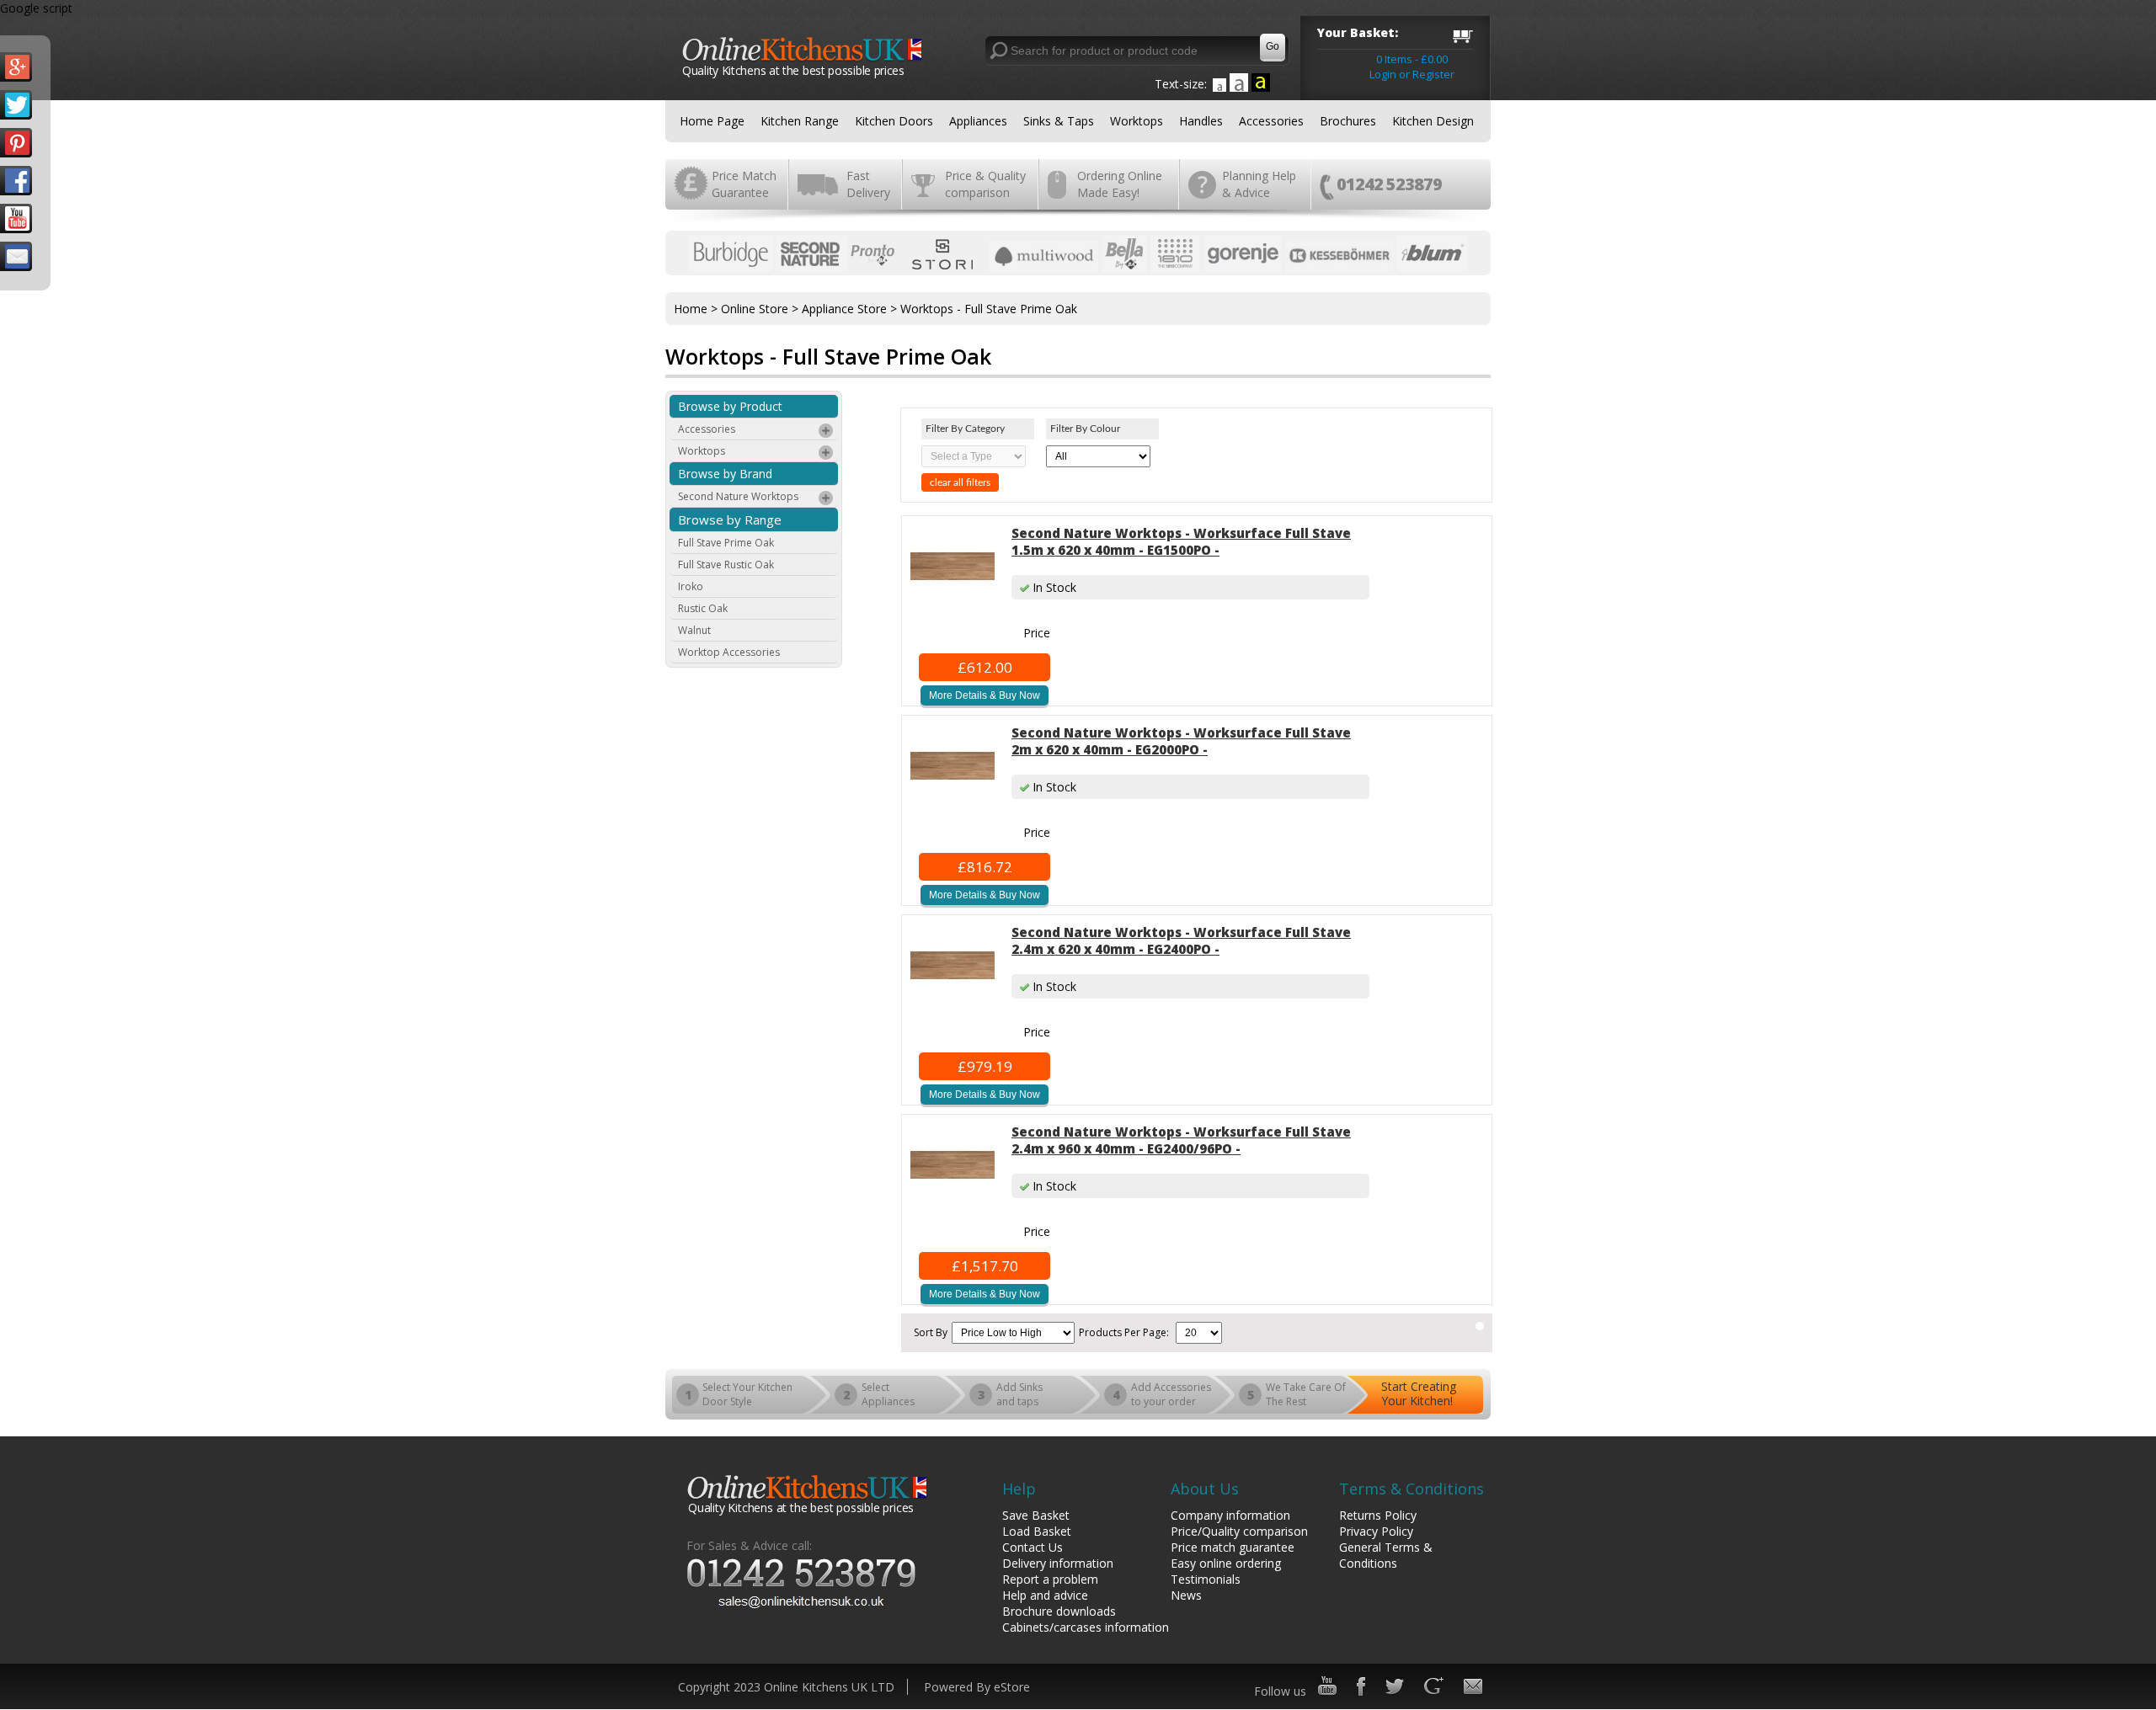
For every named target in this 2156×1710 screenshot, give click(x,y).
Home (691, 309)
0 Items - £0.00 (1412, 59)
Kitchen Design (1433, 121)
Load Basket (1037, 1531)
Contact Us (1033, 1547)
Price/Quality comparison (1239, 1531)
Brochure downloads (1059, 1611)
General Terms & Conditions (1386, 1555)
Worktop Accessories (729, 652)
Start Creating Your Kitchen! (1419, 1393)
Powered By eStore (977, 1687)
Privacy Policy (1376, 1531)
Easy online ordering (1226, 1563)
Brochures (1348, 121)
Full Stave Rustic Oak (726, 565)
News (1186, 1595)
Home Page (712, 121)
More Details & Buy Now (985, 695)
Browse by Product (730, 406)
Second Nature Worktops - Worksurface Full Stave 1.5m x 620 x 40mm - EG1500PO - (1181, 541)
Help (1019, 1489)
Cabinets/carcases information (1086, 1627)
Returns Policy (1378, 1515)
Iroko (691, 586)
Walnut (694, 630)
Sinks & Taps (1059, 121)
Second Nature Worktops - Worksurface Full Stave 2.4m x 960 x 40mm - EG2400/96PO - (1181, 1140)
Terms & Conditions (1412, 1489)
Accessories (1271, 121)
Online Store (755, 309)
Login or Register (1412, 74)
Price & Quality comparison (985, 184)
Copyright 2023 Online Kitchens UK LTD (786, 1687)
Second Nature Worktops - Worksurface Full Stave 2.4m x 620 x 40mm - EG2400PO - (1181, 940)
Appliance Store (844, 309)
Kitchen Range (800, 121)
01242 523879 (1389, 184)
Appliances (978, 121)
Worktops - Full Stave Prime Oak (989, 309)
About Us (1205, 1489)
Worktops (1137, 121)
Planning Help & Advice (1259, 184)
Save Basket (1036, 1515)
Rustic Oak (703, 608)
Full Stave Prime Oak (726, 543)
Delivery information (1058, 1563)
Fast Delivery (868, 184)
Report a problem (1050, 1579)
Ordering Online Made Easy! (1120, 184)
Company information (1230, 1515)
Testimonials (1206, 1579)
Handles (1201, 121)
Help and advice (1045, 1595)
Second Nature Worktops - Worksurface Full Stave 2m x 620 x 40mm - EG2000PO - (1181, 741)
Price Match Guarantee (744, 184)
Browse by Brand (725, 474)
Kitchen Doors (894, 121)
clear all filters (960, 482)
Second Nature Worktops (738, 496)
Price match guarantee (1233, 1547)
